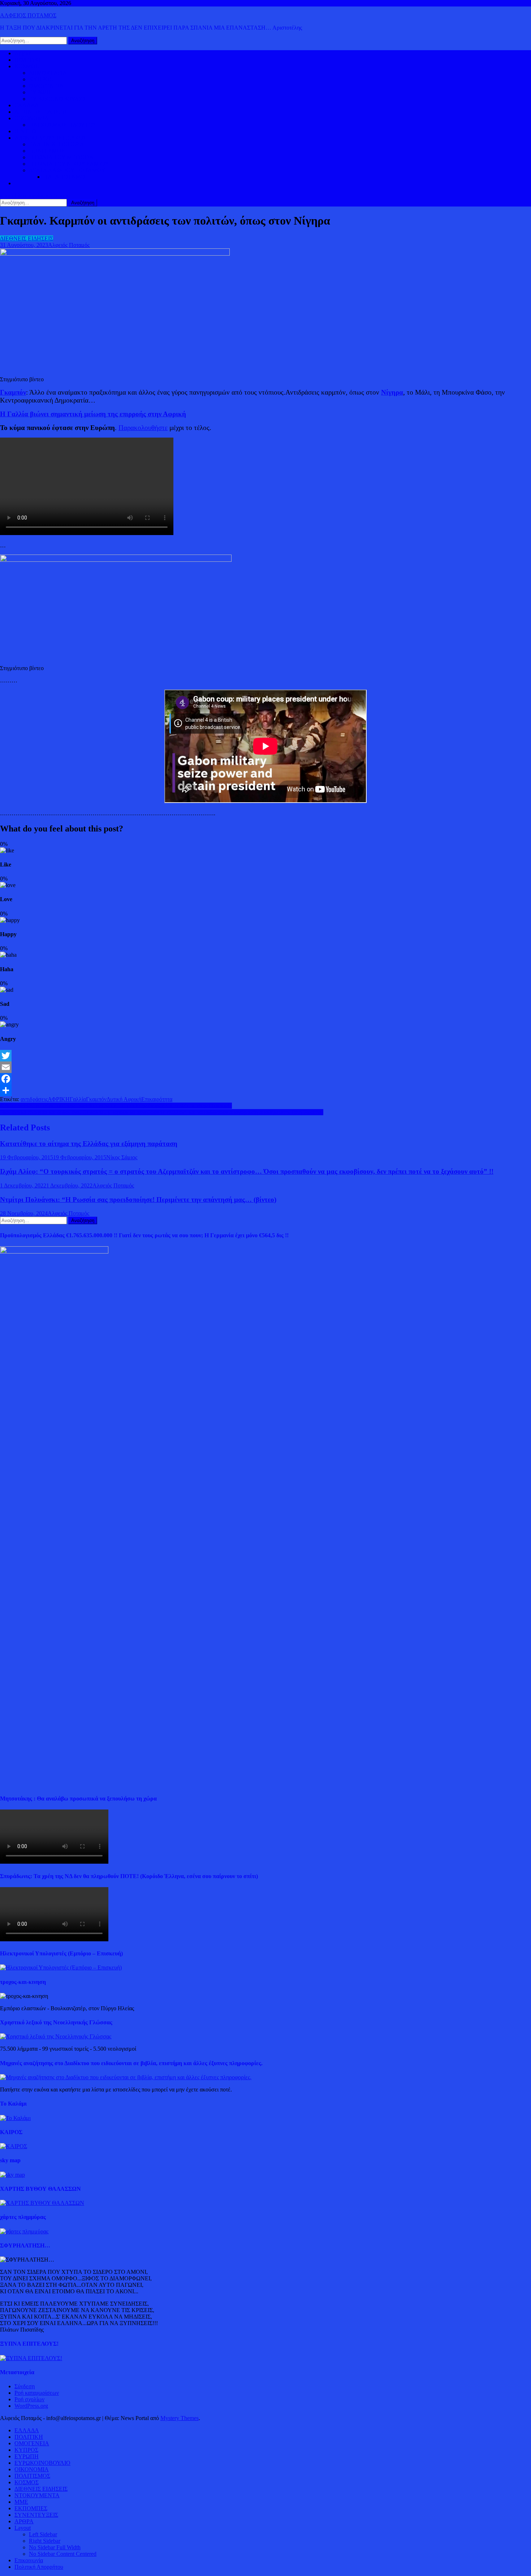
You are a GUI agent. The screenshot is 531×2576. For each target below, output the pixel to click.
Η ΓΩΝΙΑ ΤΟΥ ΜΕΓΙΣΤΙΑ (61, 157)
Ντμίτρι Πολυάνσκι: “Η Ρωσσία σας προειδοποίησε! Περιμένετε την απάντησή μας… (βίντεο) (138, 1200)
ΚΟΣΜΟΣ (27, 66)
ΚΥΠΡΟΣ (41, 79)
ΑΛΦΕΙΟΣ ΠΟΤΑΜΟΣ (28, 15)
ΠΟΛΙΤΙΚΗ (29, 60)
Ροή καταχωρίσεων (37, 2393)
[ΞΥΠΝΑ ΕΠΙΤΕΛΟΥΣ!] (31, 2358)
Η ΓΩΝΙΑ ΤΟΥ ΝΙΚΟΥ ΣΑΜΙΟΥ (69, 164)
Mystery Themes (180, 2418)
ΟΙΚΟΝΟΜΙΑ (32, 118)
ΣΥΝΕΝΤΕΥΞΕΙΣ (36, 2515)
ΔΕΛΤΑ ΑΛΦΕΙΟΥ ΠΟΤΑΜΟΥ (67, 170)
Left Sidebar (43, 2534)
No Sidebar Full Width (55, 2547)
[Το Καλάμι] (15, 2118)
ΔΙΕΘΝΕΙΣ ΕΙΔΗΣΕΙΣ (41, 112)
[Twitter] (265, 1056)
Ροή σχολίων (29, 2399)
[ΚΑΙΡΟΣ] (14, 2146)
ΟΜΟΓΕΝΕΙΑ (46, 86)
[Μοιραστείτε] (265, 1090)
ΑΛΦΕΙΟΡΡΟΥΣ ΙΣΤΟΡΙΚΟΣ (50, 138)
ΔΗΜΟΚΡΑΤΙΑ (48, 73)
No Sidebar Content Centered (63, 2554)
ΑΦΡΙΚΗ (59, 1099)
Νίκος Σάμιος (122, 1157)
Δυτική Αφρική (124, 1099)
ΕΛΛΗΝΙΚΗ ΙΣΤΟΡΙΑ (57, 144)
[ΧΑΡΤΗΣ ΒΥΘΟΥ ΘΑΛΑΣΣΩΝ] (42, 2203)
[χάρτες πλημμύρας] (24, 2231)
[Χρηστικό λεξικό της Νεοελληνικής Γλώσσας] (56, 2036)
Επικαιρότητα (157, 1099)
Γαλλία (78, 1099)
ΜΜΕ (21, 2502)
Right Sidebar (45, 2541)
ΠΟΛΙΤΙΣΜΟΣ (47, 151)
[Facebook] (265, 1079)
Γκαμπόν (96, 1099)
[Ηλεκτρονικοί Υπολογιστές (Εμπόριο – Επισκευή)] (61, 1967)
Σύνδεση (25, 2386)
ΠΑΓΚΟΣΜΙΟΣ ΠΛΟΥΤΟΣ (62, 125)
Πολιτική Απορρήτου (39, 2567)
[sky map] (12, 2175)
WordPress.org (31, 2406)
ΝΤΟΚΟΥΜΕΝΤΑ (37, 2495)
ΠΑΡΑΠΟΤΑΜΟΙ (65, 177)
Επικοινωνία (29, 2560)
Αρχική (23, 53)
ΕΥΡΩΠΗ (41, 92)
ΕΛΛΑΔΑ (27, 105)
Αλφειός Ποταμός (69, 245)
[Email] (265, 1067)
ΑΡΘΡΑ (24, 2521)
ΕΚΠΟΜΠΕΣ (31, 2508)
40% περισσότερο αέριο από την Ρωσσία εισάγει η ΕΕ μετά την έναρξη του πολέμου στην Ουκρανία (116, 1106)
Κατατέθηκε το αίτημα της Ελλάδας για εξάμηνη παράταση (89, 1144)
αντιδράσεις (34, 1099)
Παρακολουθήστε (143, 428)
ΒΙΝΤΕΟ (25, 131)
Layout (23, 2528)
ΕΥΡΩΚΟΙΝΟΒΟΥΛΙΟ (57, 99)
